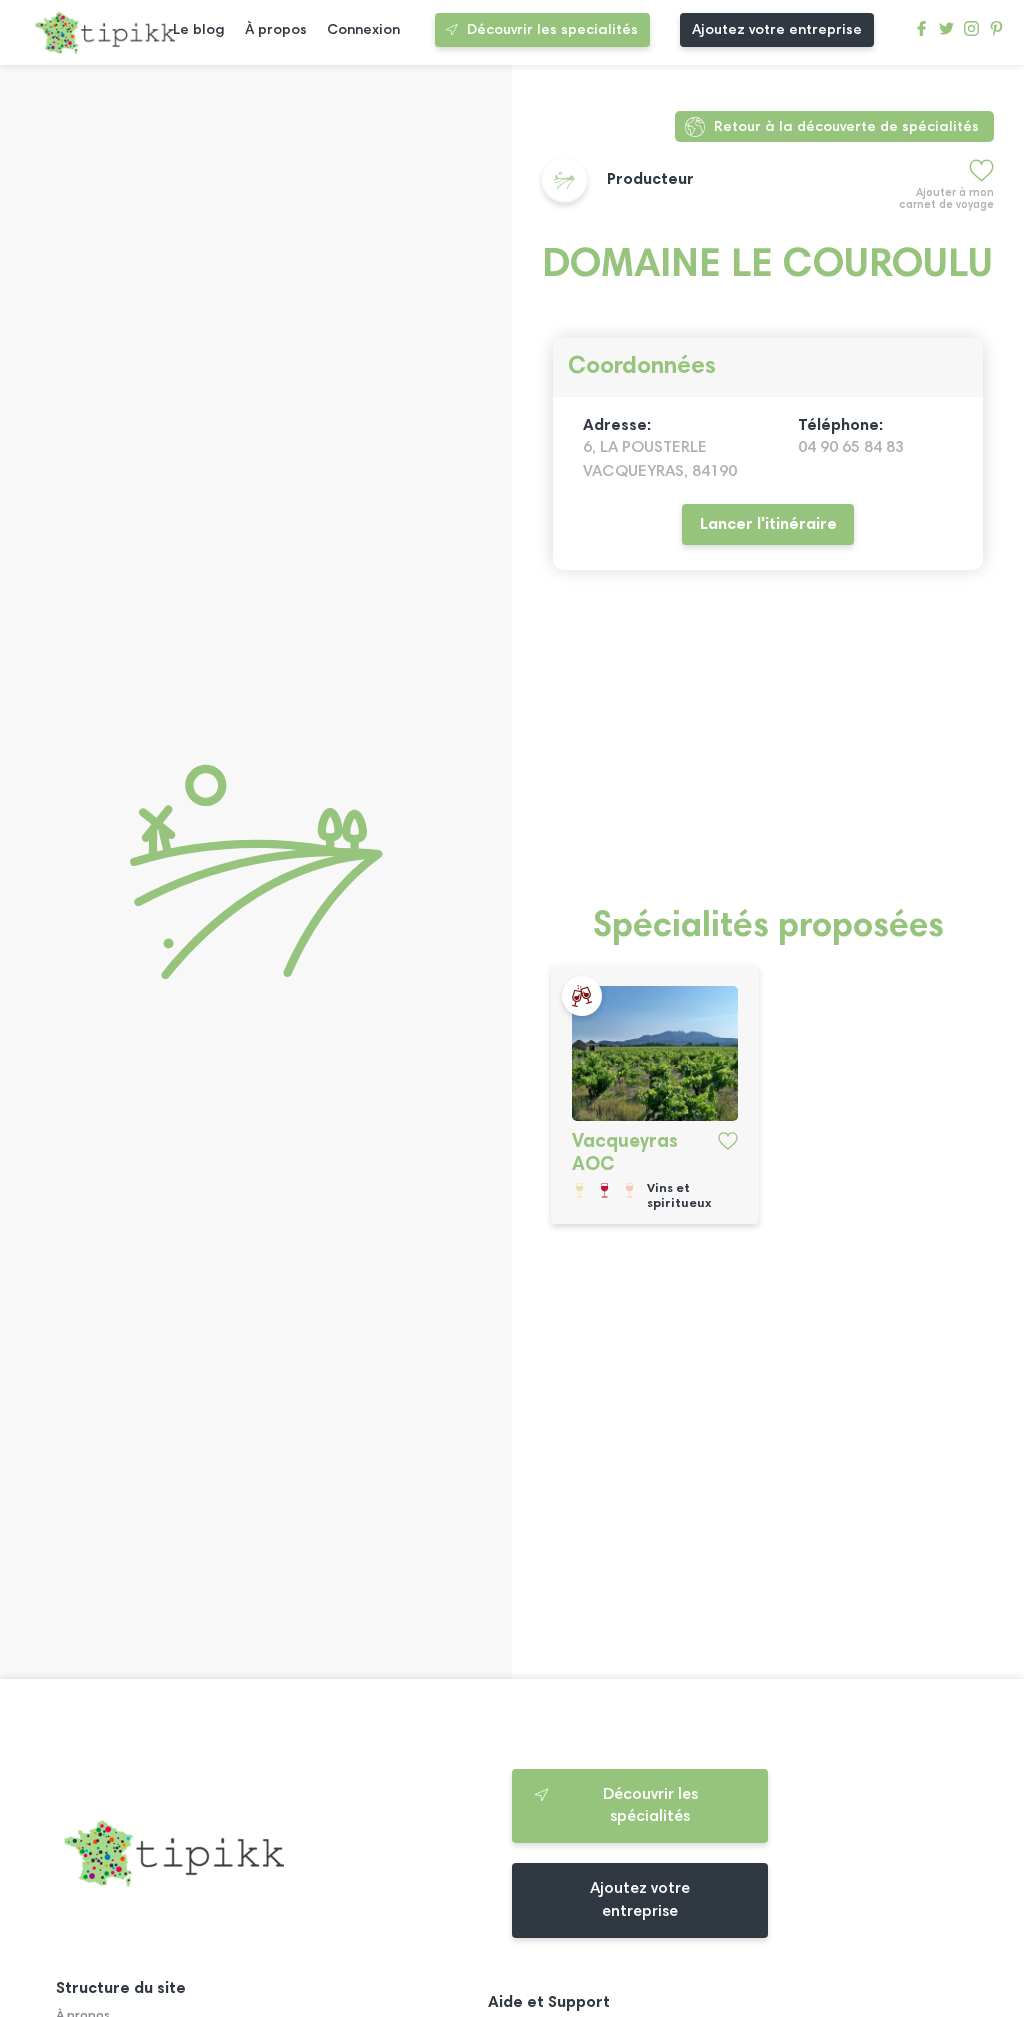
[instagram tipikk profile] (971, 33)
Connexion (363, 30)
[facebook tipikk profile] (921, 33)
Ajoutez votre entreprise (777, 30)
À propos (276, 30)
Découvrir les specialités (552, 30)
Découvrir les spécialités (650, 1806)
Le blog (199, 30)
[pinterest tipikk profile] (996, 33)
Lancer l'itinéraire (768, 525)
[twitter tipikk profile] (946, 33)
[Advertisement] (768, 750)
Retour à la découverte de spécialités (846, 127)
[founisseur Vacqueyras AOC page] (655, 1053)
